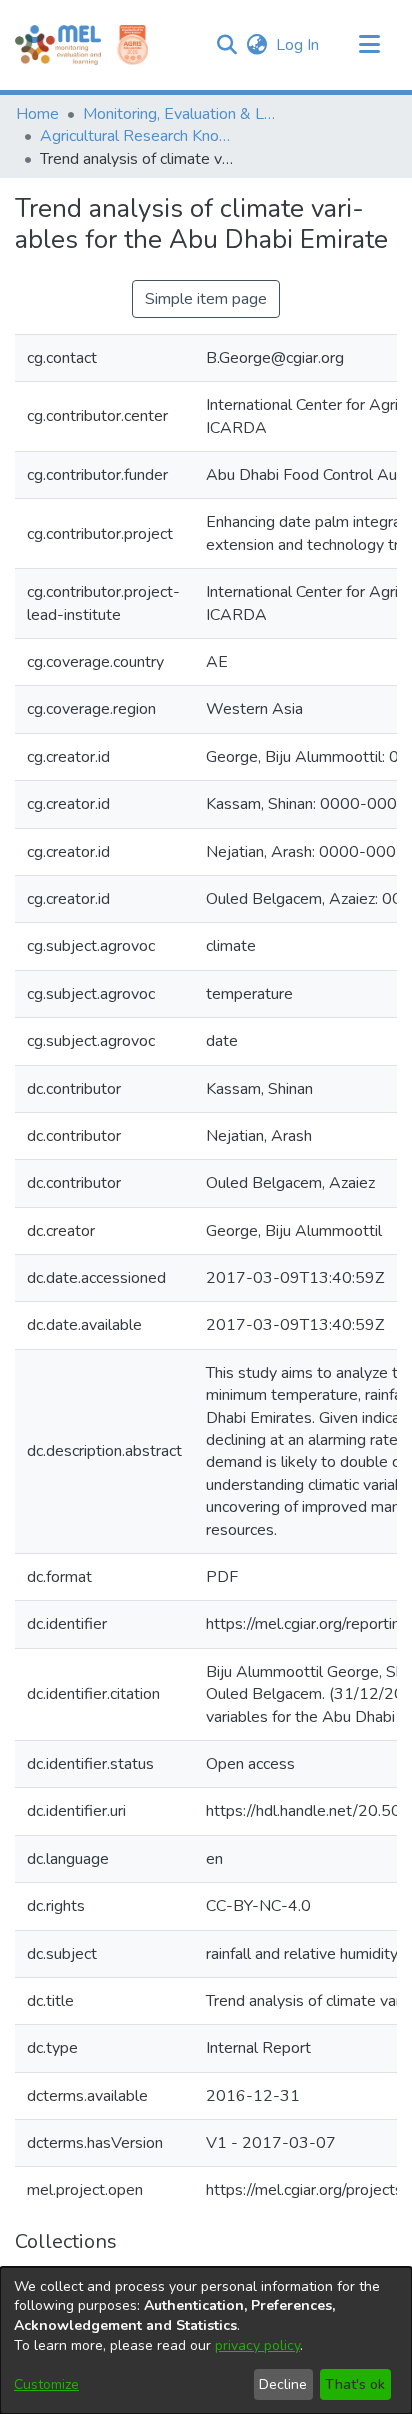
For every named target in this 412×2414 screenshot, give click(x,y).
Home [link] (37, 114)
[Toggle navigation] (369, 45)
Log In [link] (298, 45)
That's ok (355, 2384)
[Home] (58, 45)
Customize (46, 2384)
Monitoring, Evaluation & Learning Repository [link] (183, 114)
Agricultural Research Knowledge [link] (140, 136)
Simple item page (206, 299)
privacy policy (257, 2345)
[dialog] (206, 2340)
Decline (283, 2384)
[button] (226, 45)
